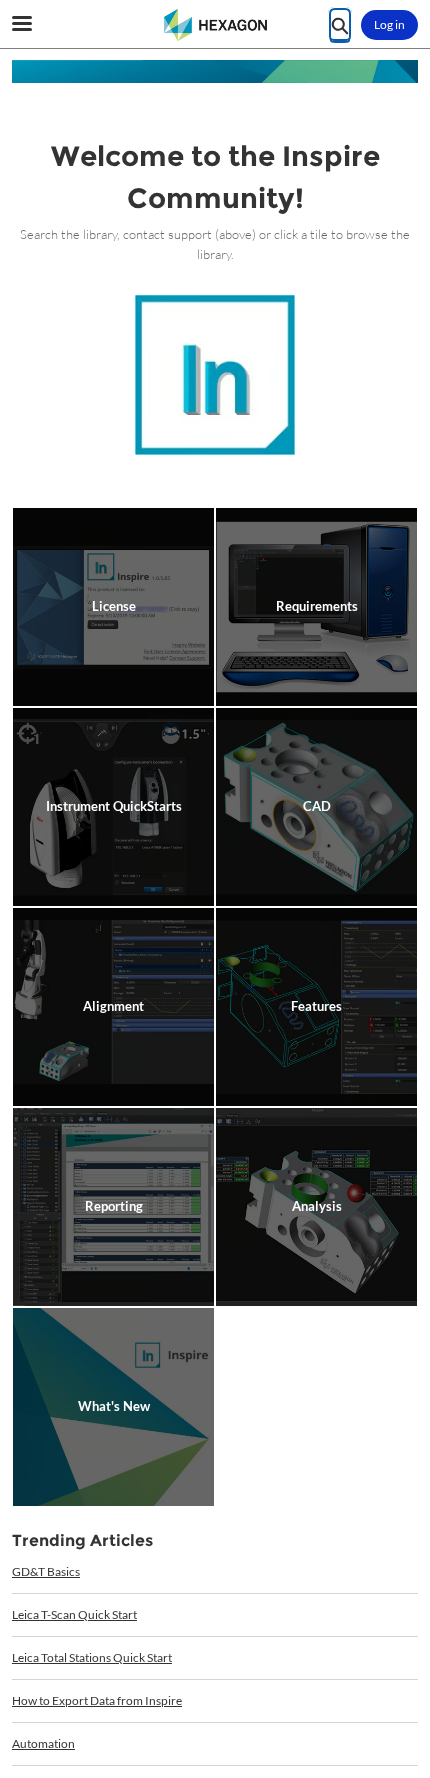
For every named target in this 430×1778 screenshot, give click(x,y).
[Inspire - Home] (215, 25)
